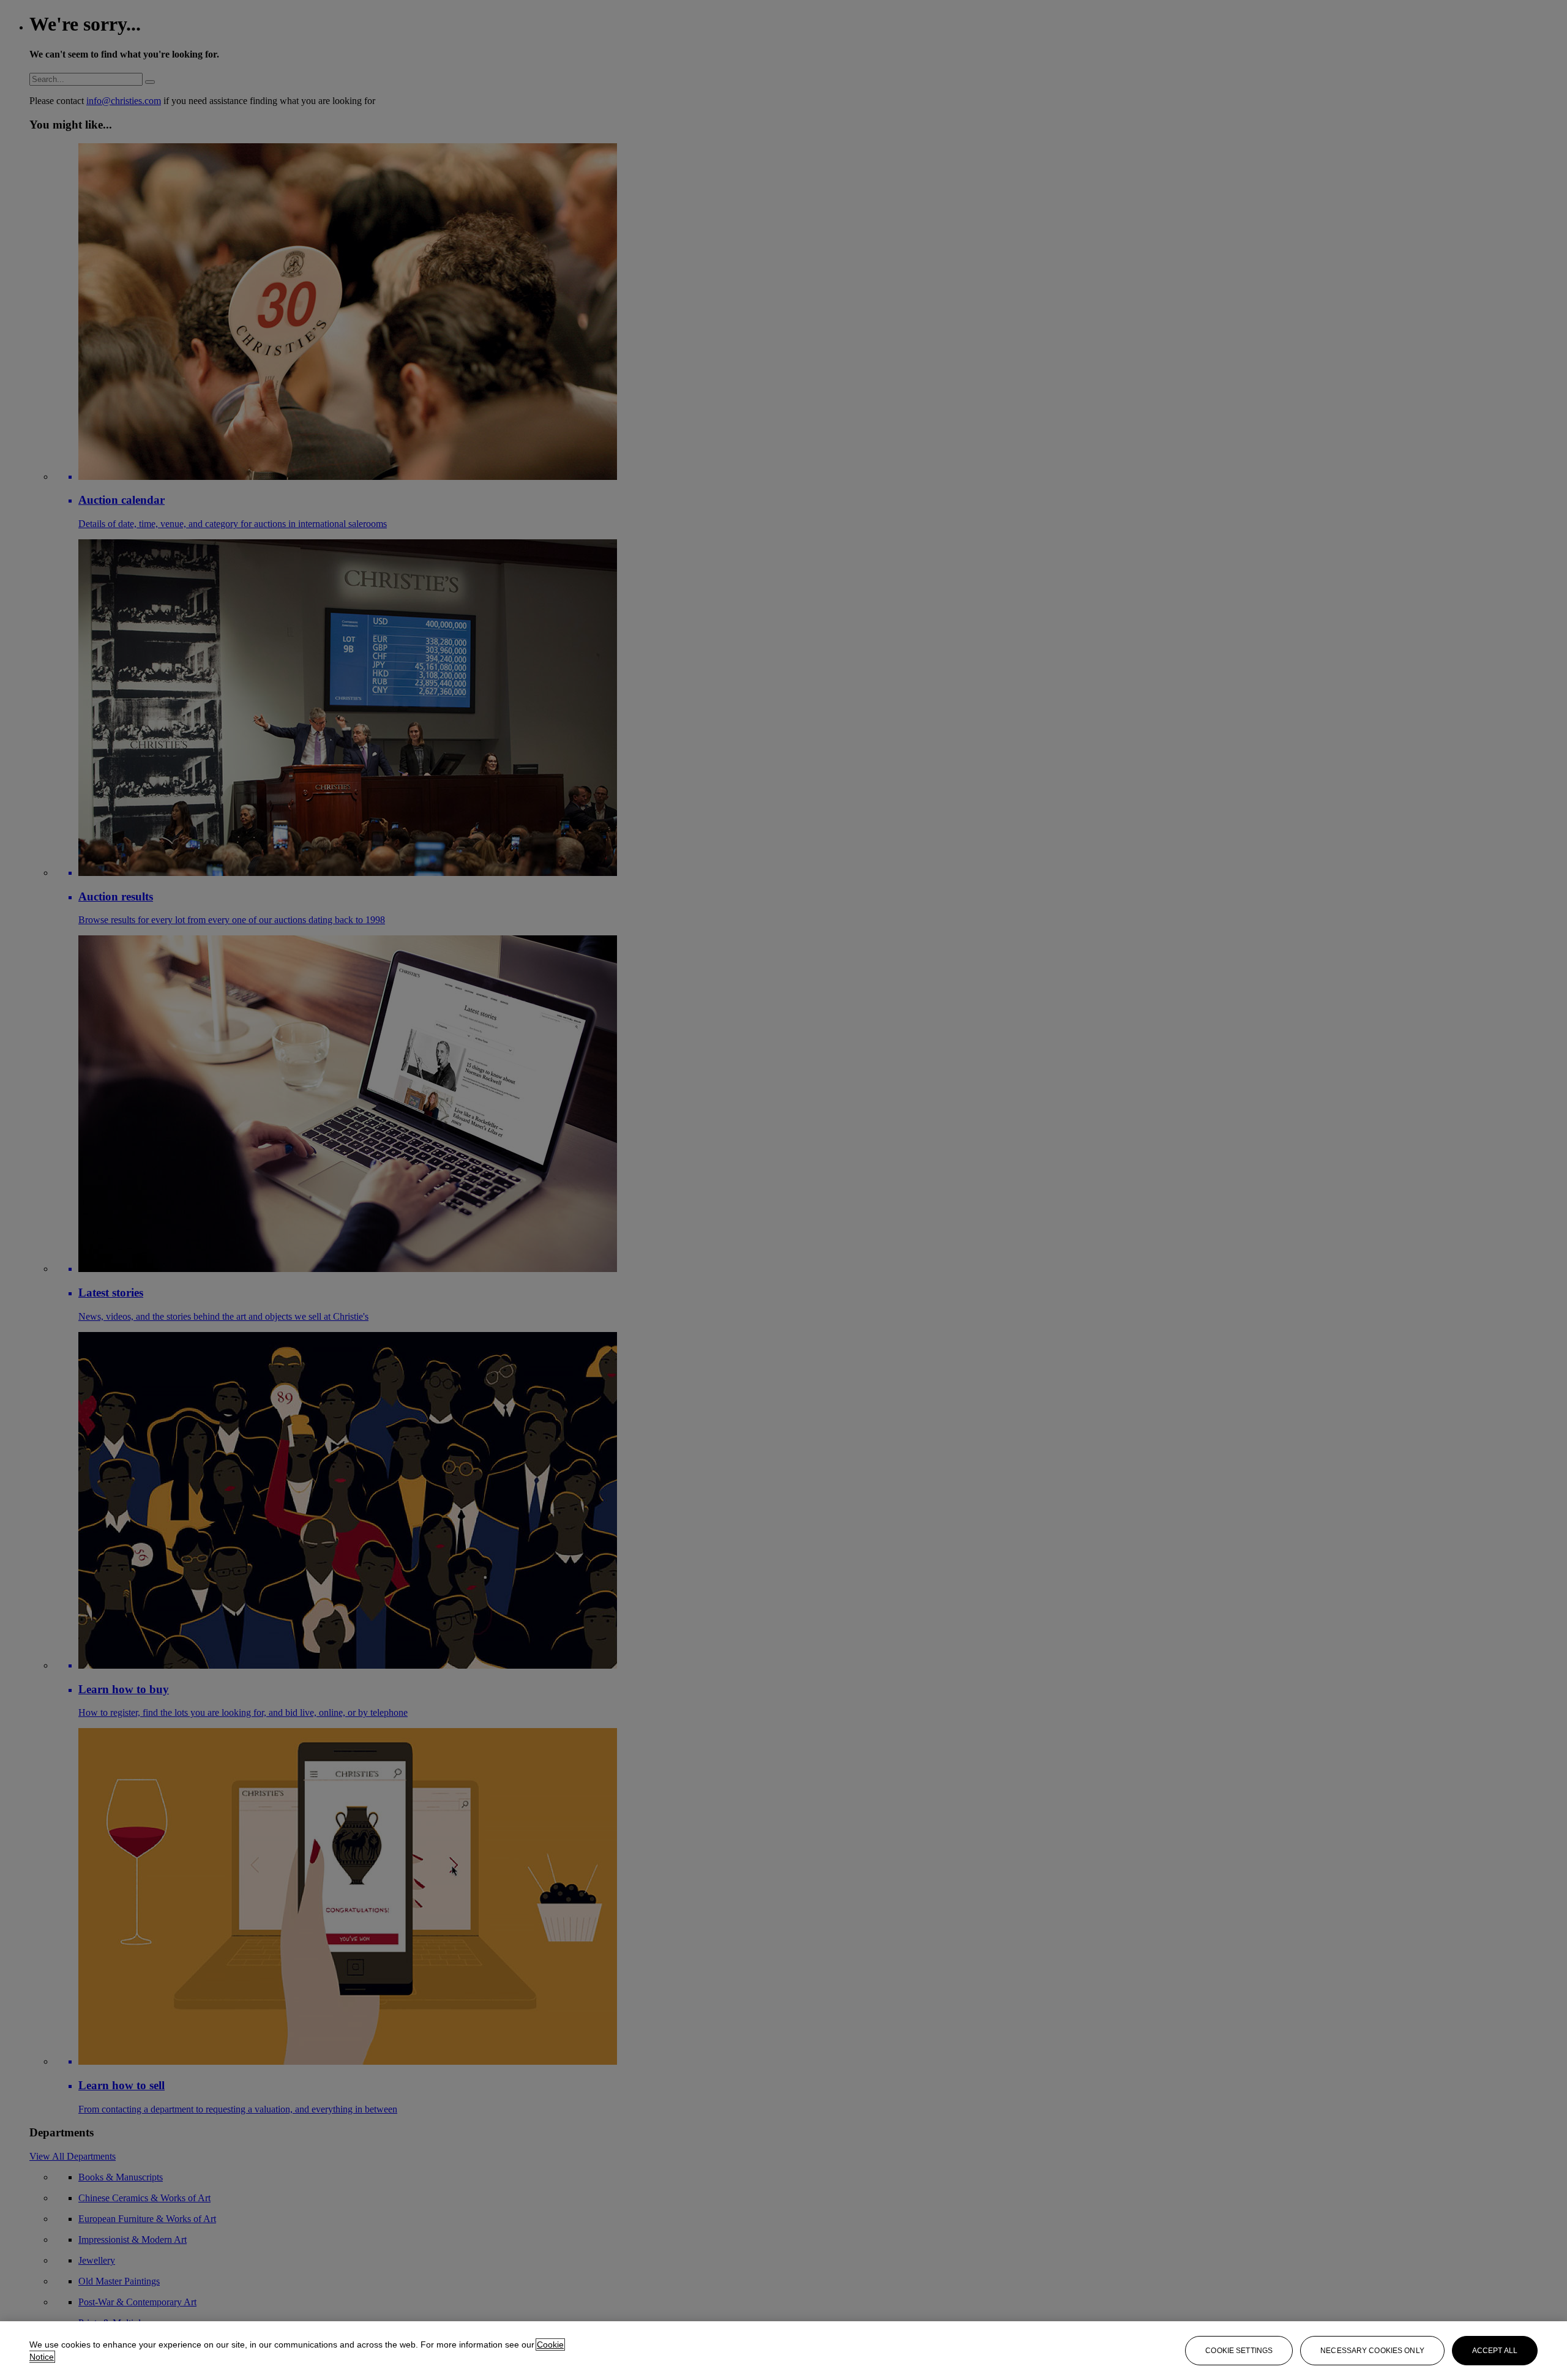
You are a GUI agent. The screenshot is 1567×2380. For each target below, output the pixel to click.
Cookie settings (1239, 2351)
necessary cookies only (1372, 2351)
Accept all (1495, 2351)
